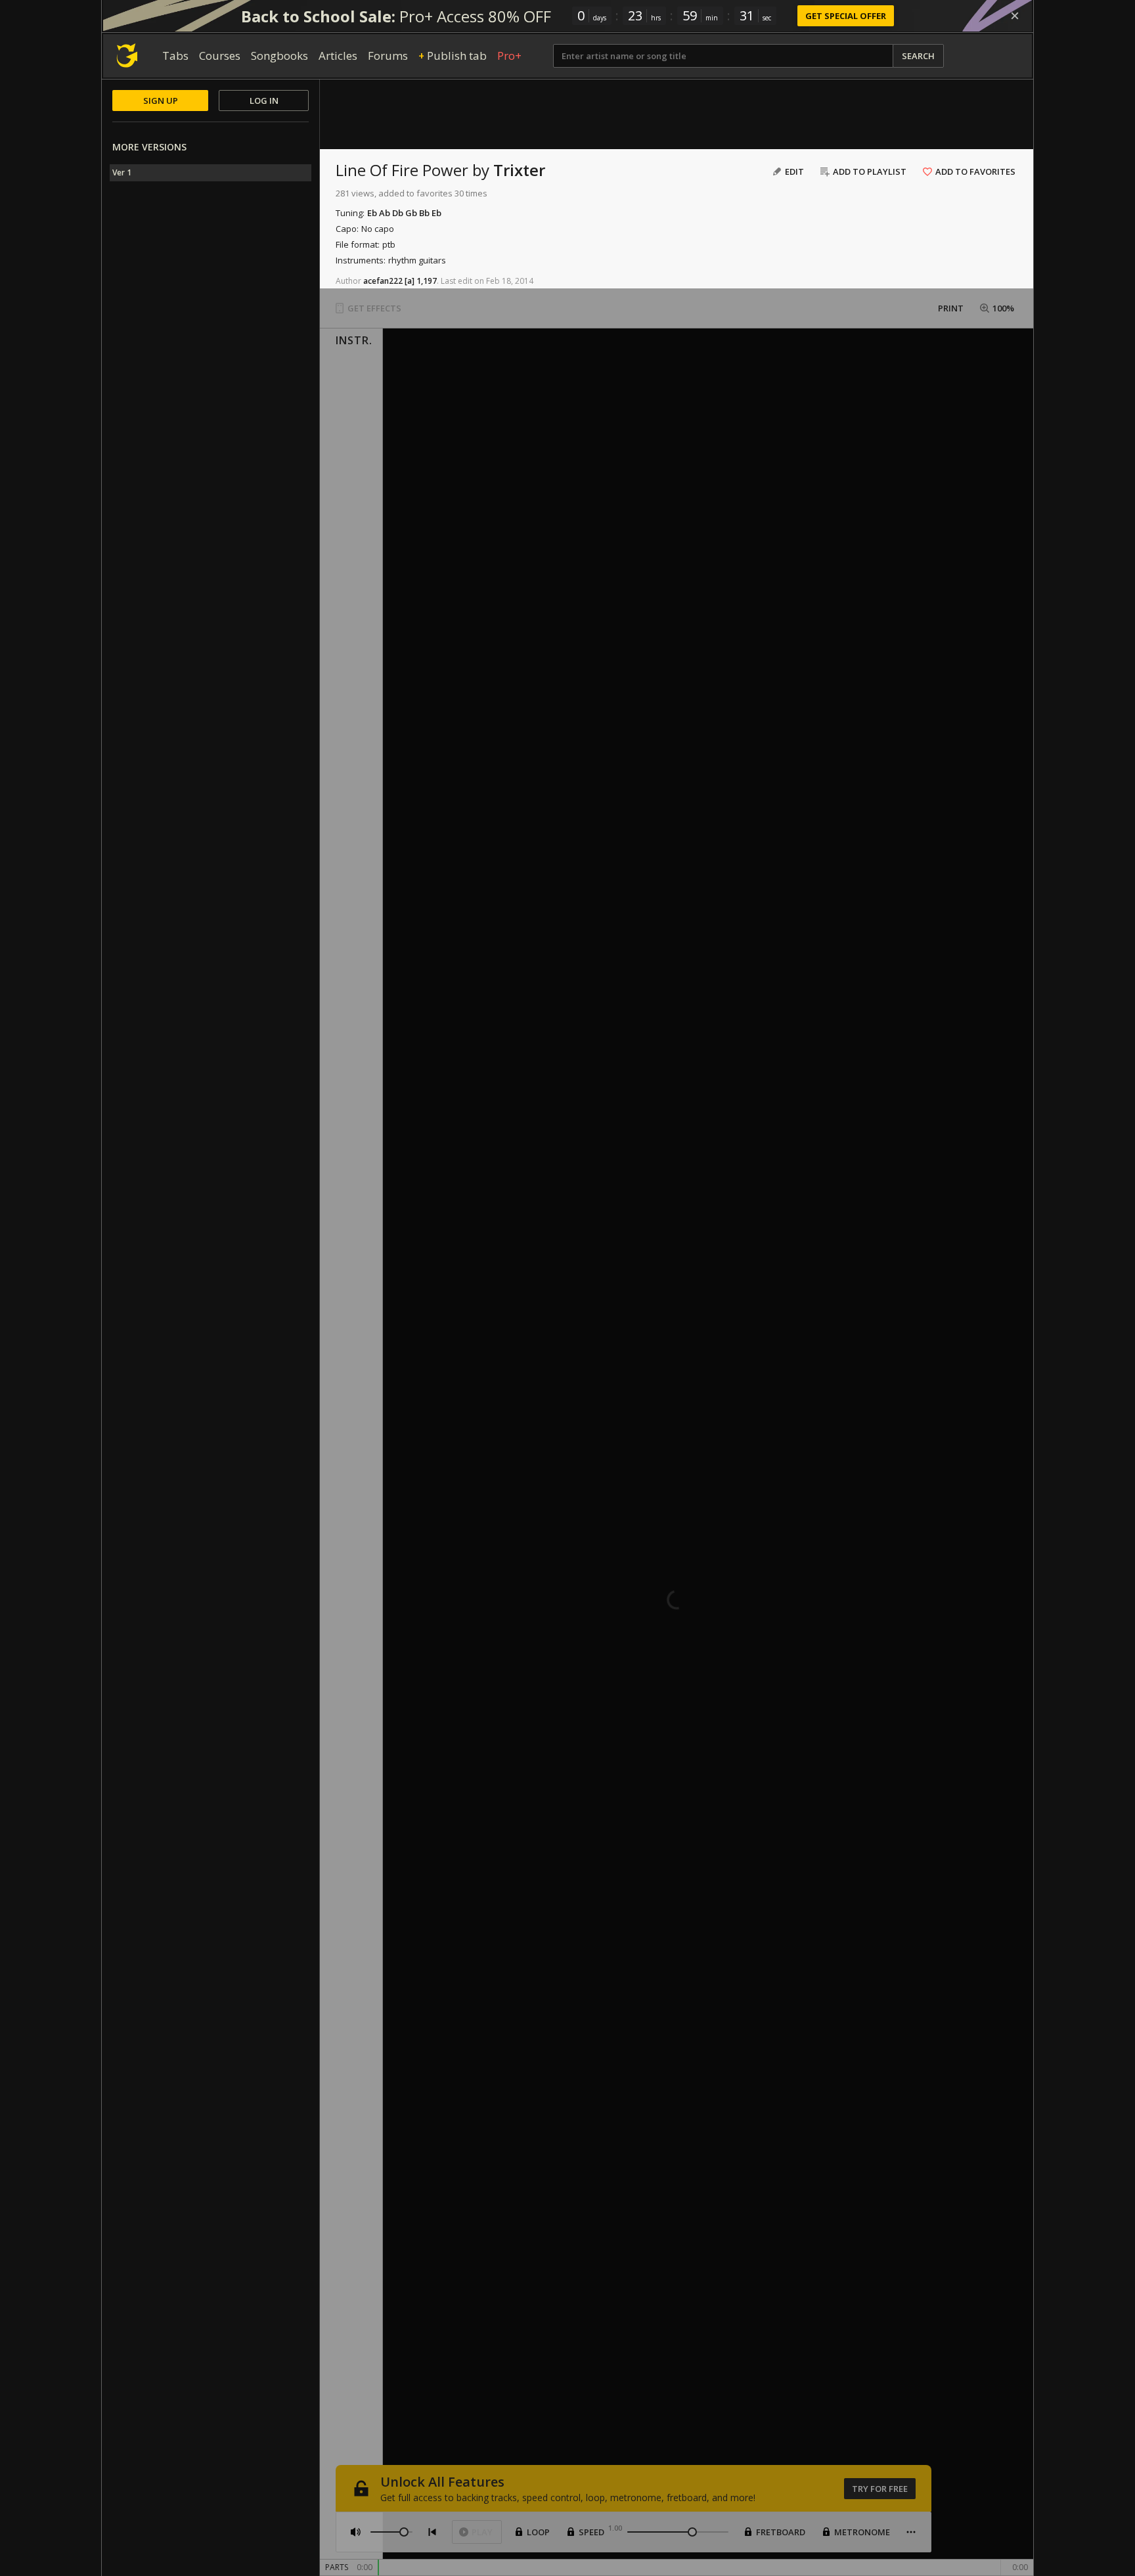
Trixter (519, 170)
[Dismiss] (1015, 16)
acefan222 (383, 281)
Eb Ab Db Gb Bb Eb (404, 213)
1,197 (427, 281)
